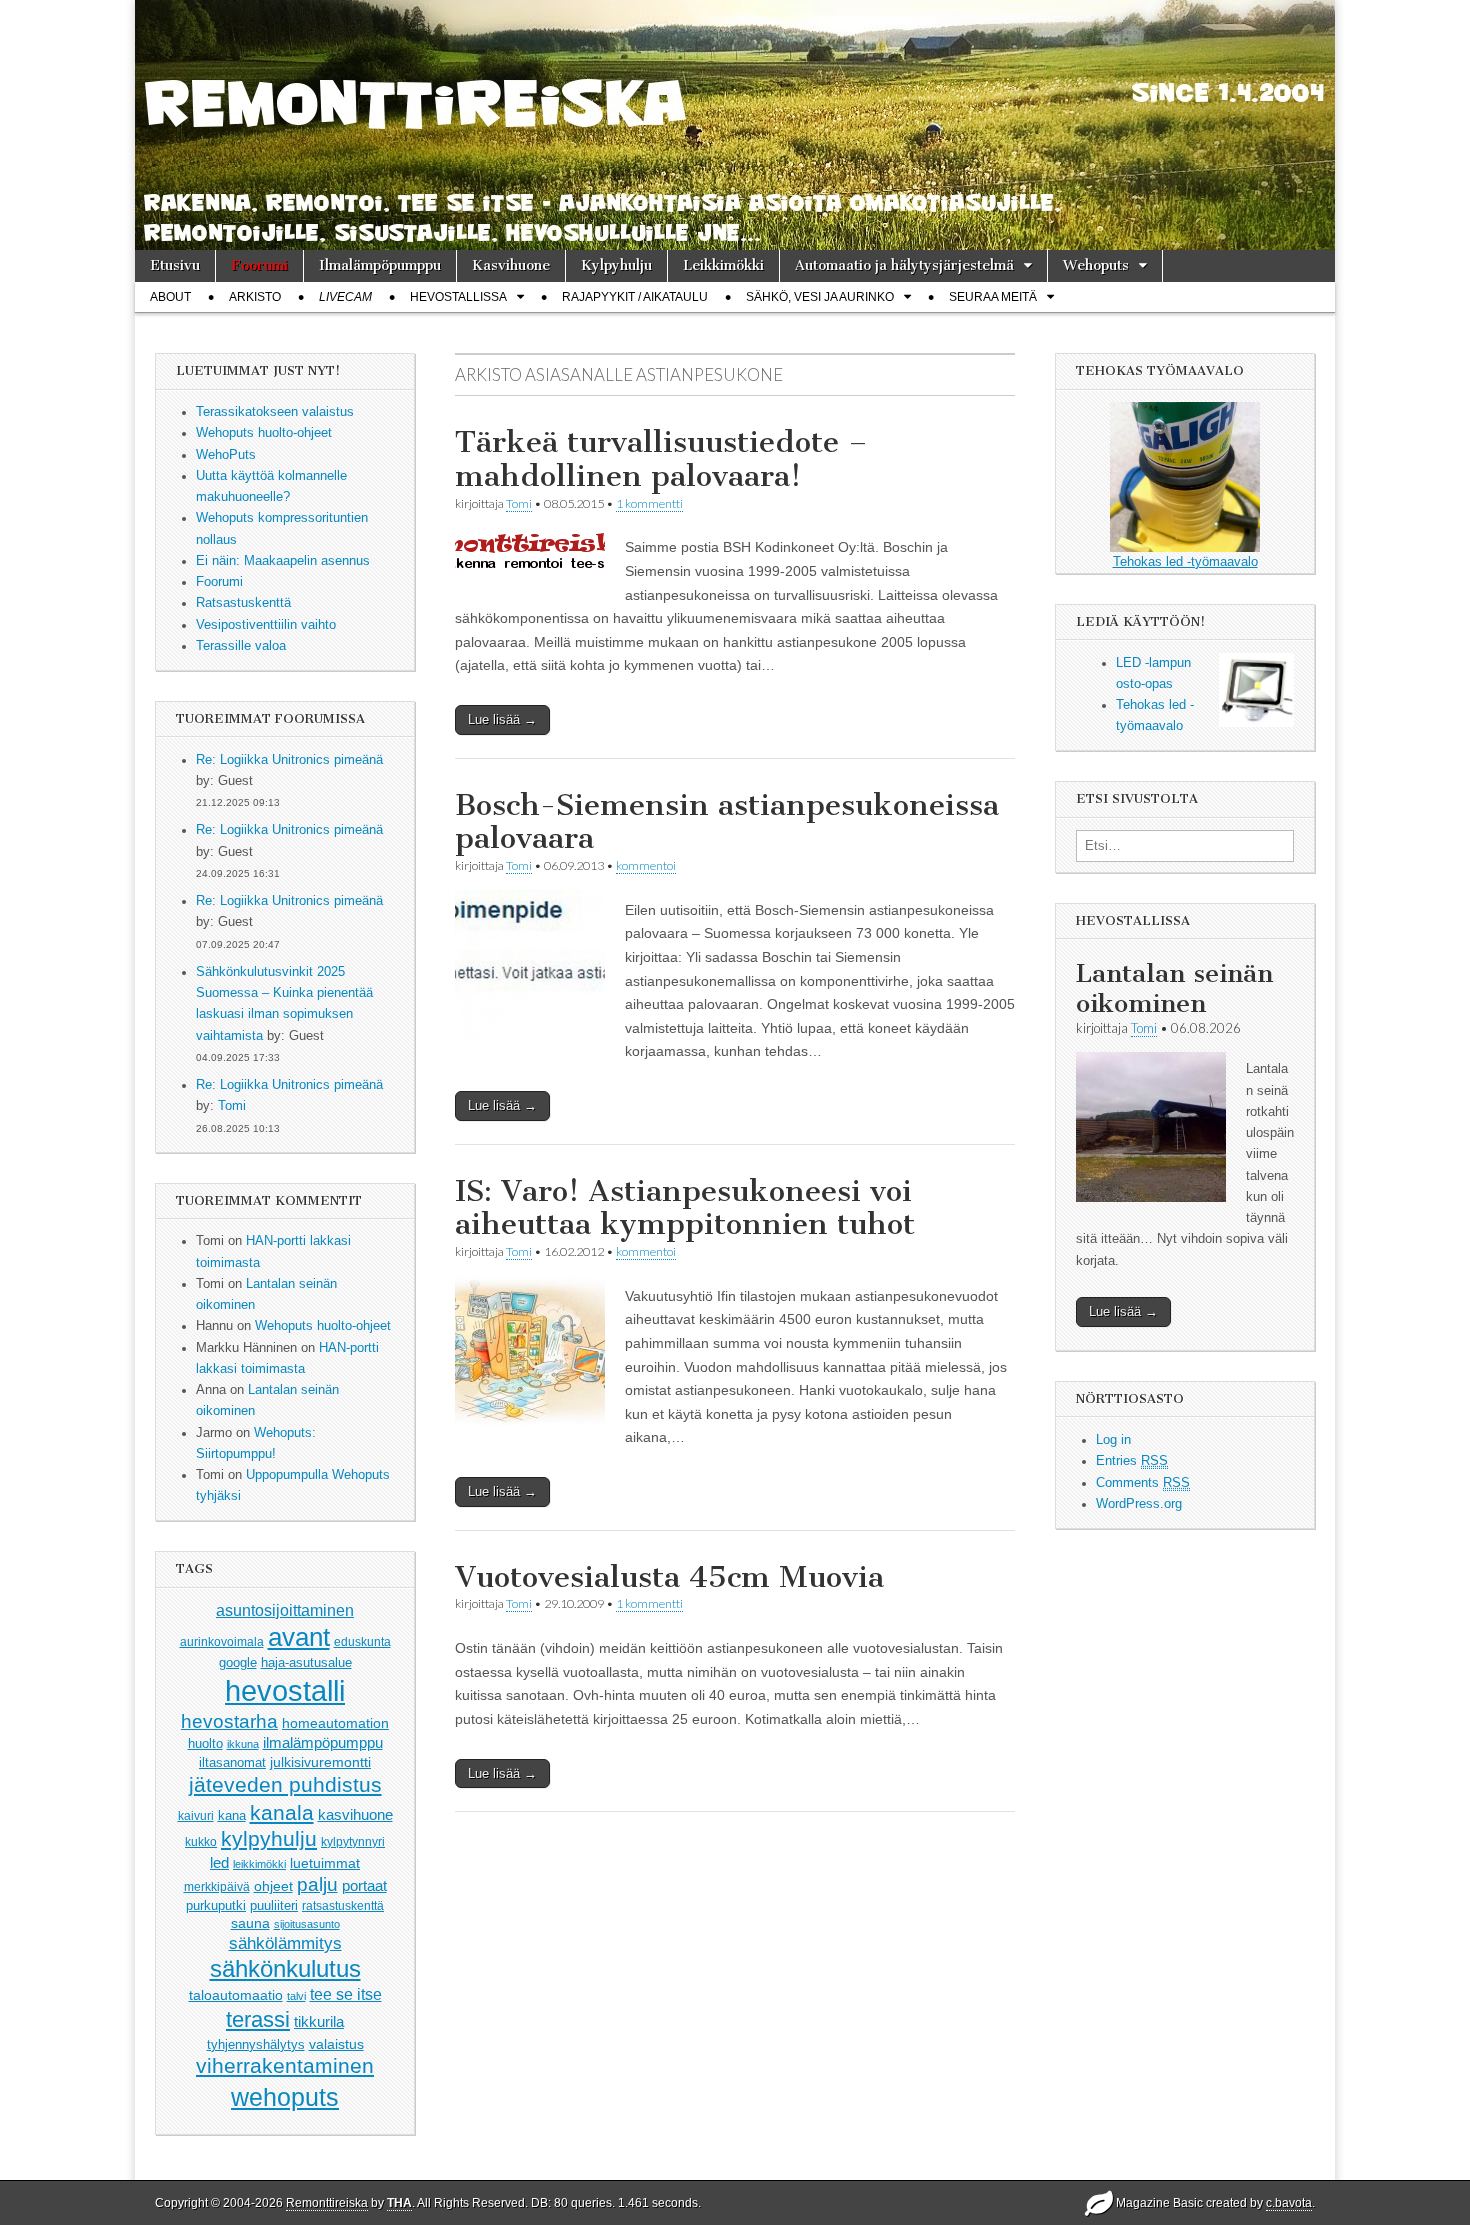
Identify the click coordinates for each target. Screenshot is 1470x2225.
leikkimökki (259, 1864)
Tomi (232, 1106)
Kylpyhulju (616, 265)
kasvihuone (355, 1814)
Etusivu (175, 265)
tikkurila (319, 2021)
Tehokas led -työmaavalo (1185, 562)
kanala (282, 1812)
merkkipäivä (217, 1886)
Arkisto (255, 297)
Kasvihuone (511, 265)
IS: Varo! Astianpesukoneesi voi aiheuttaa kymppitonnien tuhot (685, 1208)
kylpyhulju (269, 1838)
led (219, 1862)
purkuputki (216, 1906)
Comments (1143, 1483)
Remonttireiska (327, 2203)
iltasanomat (232, 1763)
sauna (250, 1923)
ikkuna (243, 1744)
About (170, 297)
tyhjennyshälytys (256, 2044)
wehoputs (285, 2097)
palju (317, 1884)
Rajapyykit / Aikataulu (635, 297)
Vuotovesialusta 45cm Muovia (669, 1577)
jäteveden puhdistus (285, 1784)
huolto (205, 1743)
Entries (1132, 1461)
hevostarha (229, 1721)
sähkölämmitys (285, 1943)
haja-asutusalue (306, 1662)
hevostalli (285, 1690)
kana (232, 1815)
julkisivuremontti (320, 1762)
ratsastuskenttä (343, 1906)
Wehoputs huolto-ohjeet (323, 1326)
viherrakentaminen (285, 2066)
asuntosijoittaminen (285, 1610)
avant (299, 1637)
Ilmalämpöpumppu (380, 265)
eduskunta (362, 1642)
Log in (1113, 1440)
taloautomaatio (236, 1995)
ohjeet (273, 1886)
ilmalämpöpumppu (323, 1743)
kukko (201, 1842)
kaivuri (196, 1816)
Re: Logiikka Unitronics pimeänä (289, 760)
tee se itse (346, 1994)
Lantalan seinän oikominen (1174, 988)
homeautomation (335, 1723)
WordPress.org (1139, 1504)
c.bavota (1289, 2203)
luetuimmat (325, 1863)
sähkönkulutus (285, 1969)
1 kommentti (649, 503)
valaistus (336, 2044)
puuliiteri (274, 1905)
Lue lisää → (502, 719)
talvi (296, 1996)
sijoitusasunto (307, 1924)
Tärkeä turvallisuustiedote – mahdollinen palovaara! (661, 459)
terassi (258, 2019)
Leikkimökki (723, 265)
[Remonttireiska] (735, 125)
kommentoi (646, 865)
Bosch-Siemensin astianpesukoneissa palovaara (727, 822)
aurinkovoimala (222, 1642)
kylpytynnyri (353, 1842)
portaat (364, 1886)
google (238, 1662)
